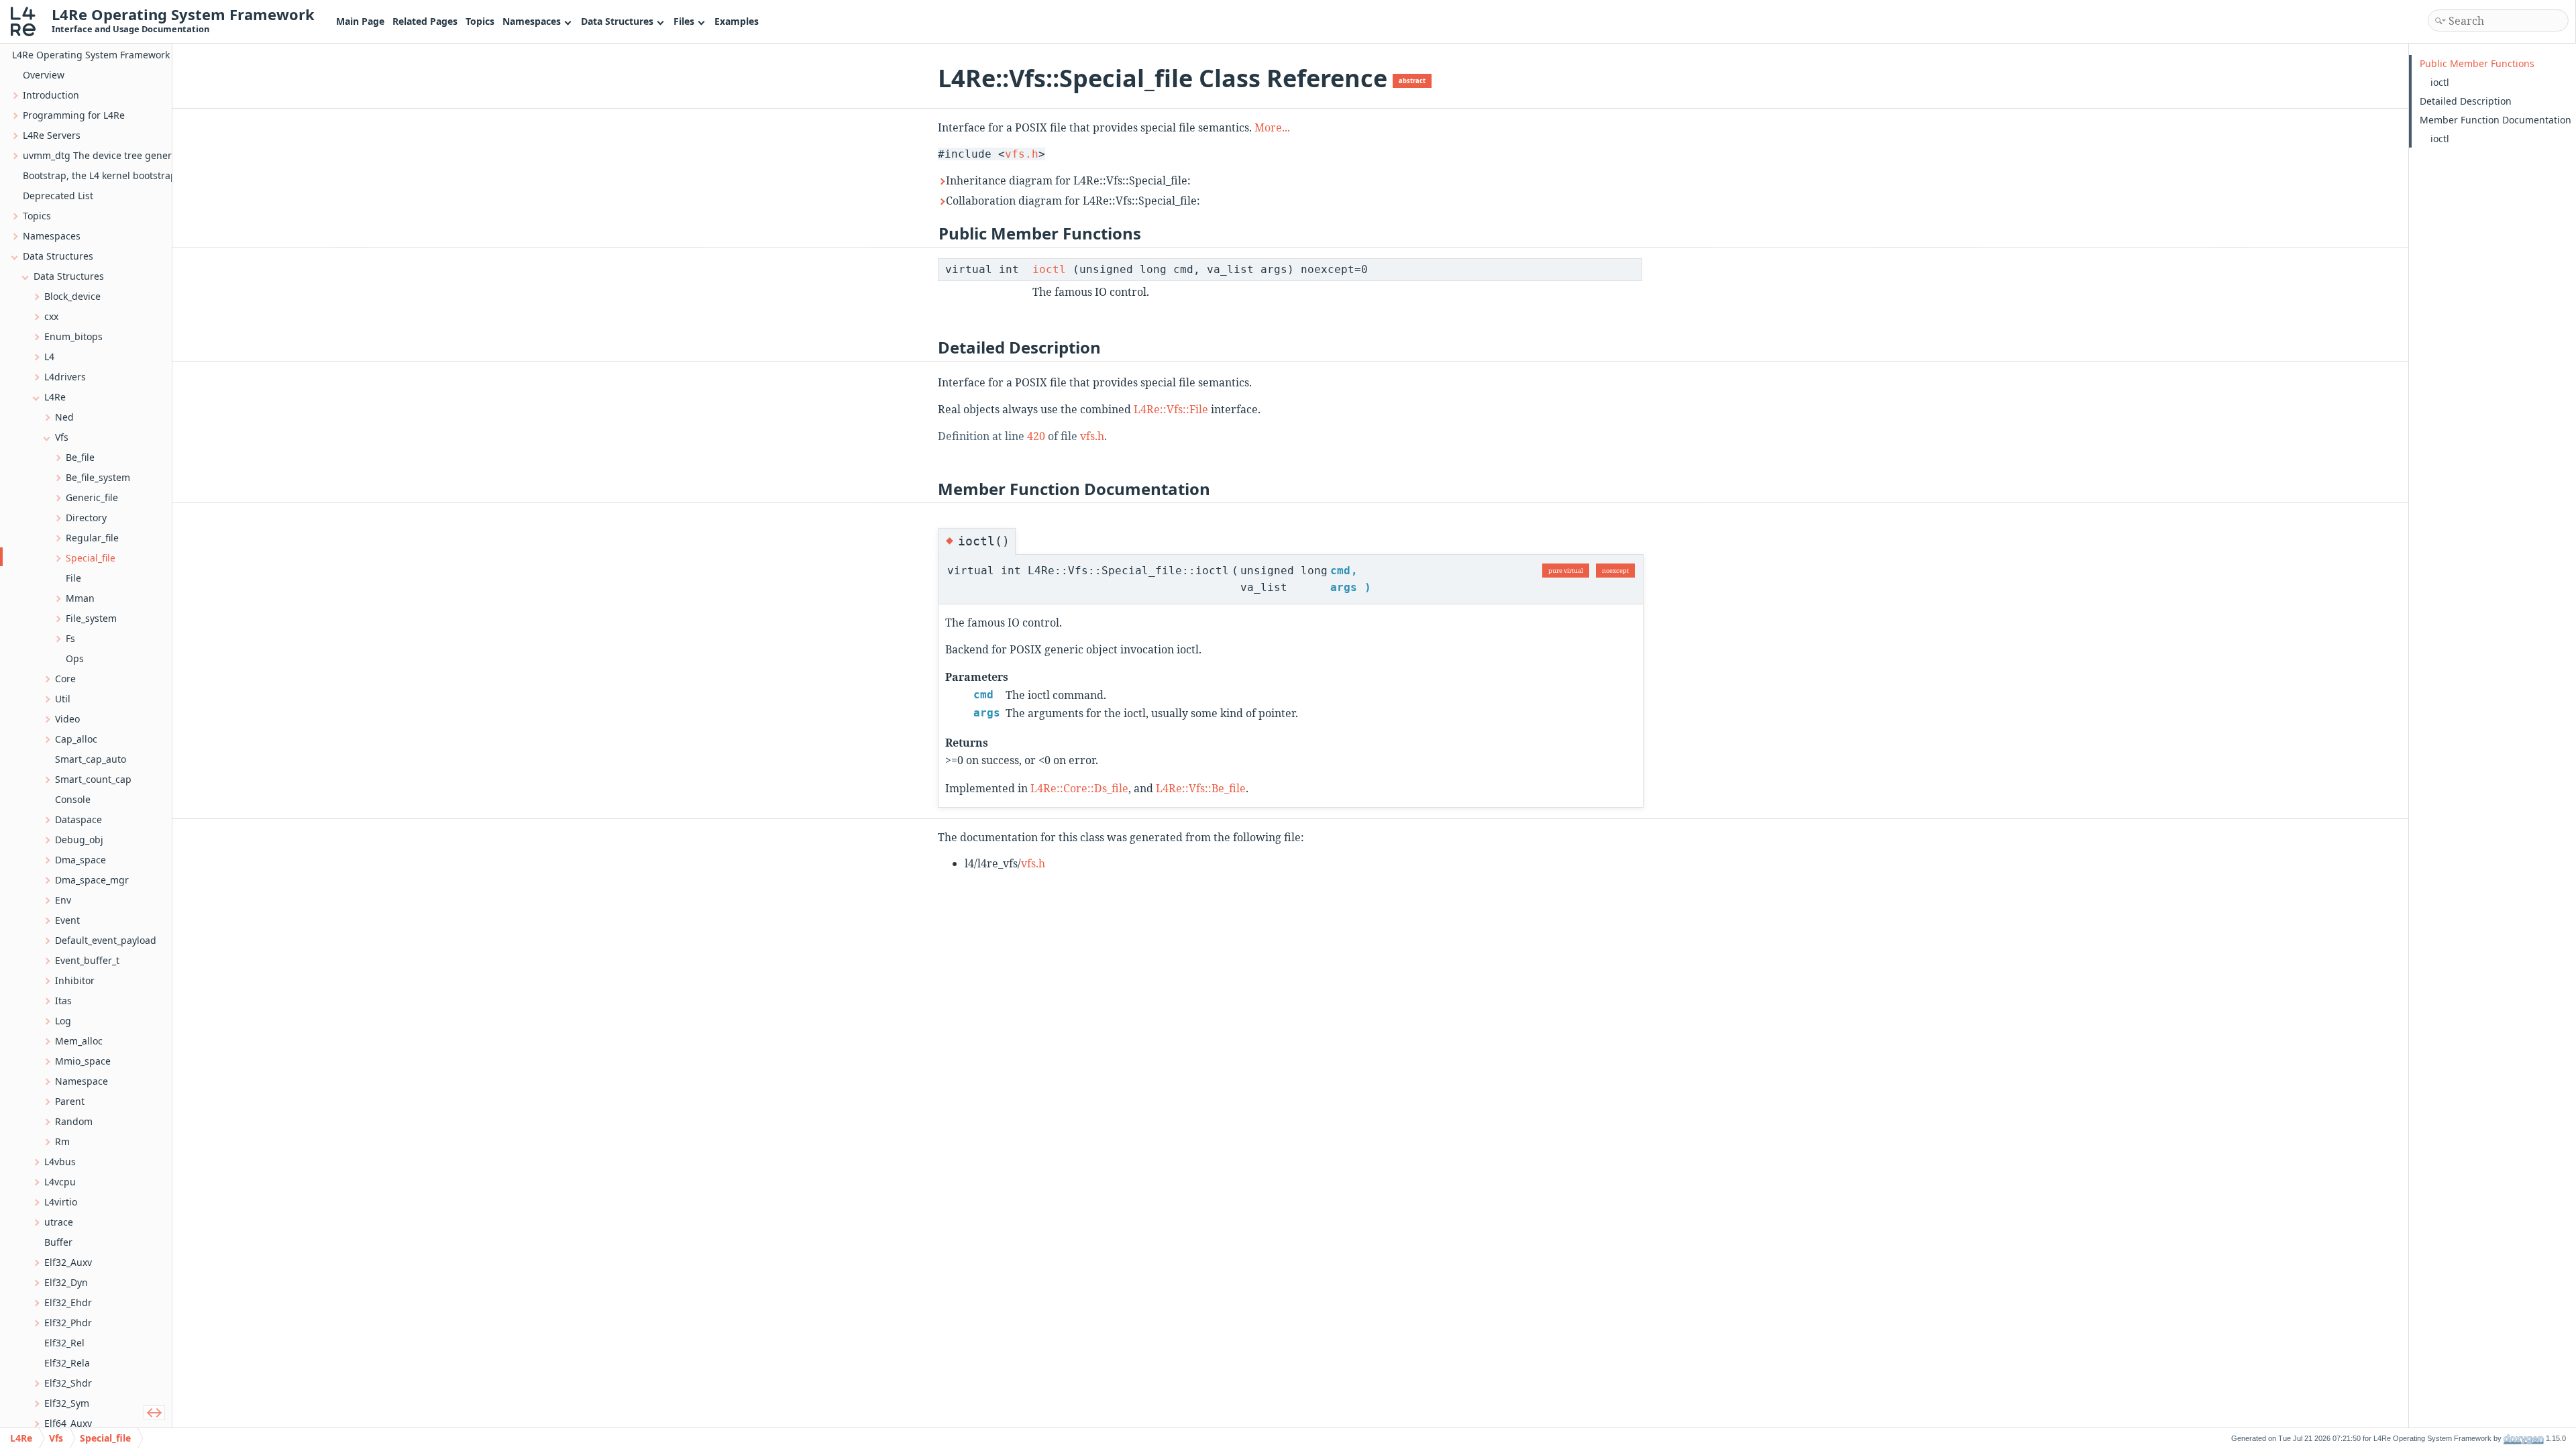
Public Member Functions (2477, 63)
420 (1036, 436)
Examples (737, 21)
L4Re (21, 1438)
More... (1272, 127)
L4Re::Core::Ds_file (1079, 788)
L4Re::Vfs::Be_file (1201, 788)
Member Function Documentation (2495, 120)
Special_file (105, 1438)
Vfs (56, 1438)
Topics (480, 21)
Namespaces (532, 21)
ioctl (1049, 269)
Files (684, 21)
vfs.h (1022, 154)
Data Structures (617, 21)
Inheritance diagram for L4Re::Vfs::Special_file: (1068, 180)
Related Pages (425, 21)
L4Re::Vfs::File (1171, 409)
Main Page (360, 21)
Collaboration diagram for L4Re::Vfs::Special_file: (1073, 201)
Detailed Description (2466, 101)
